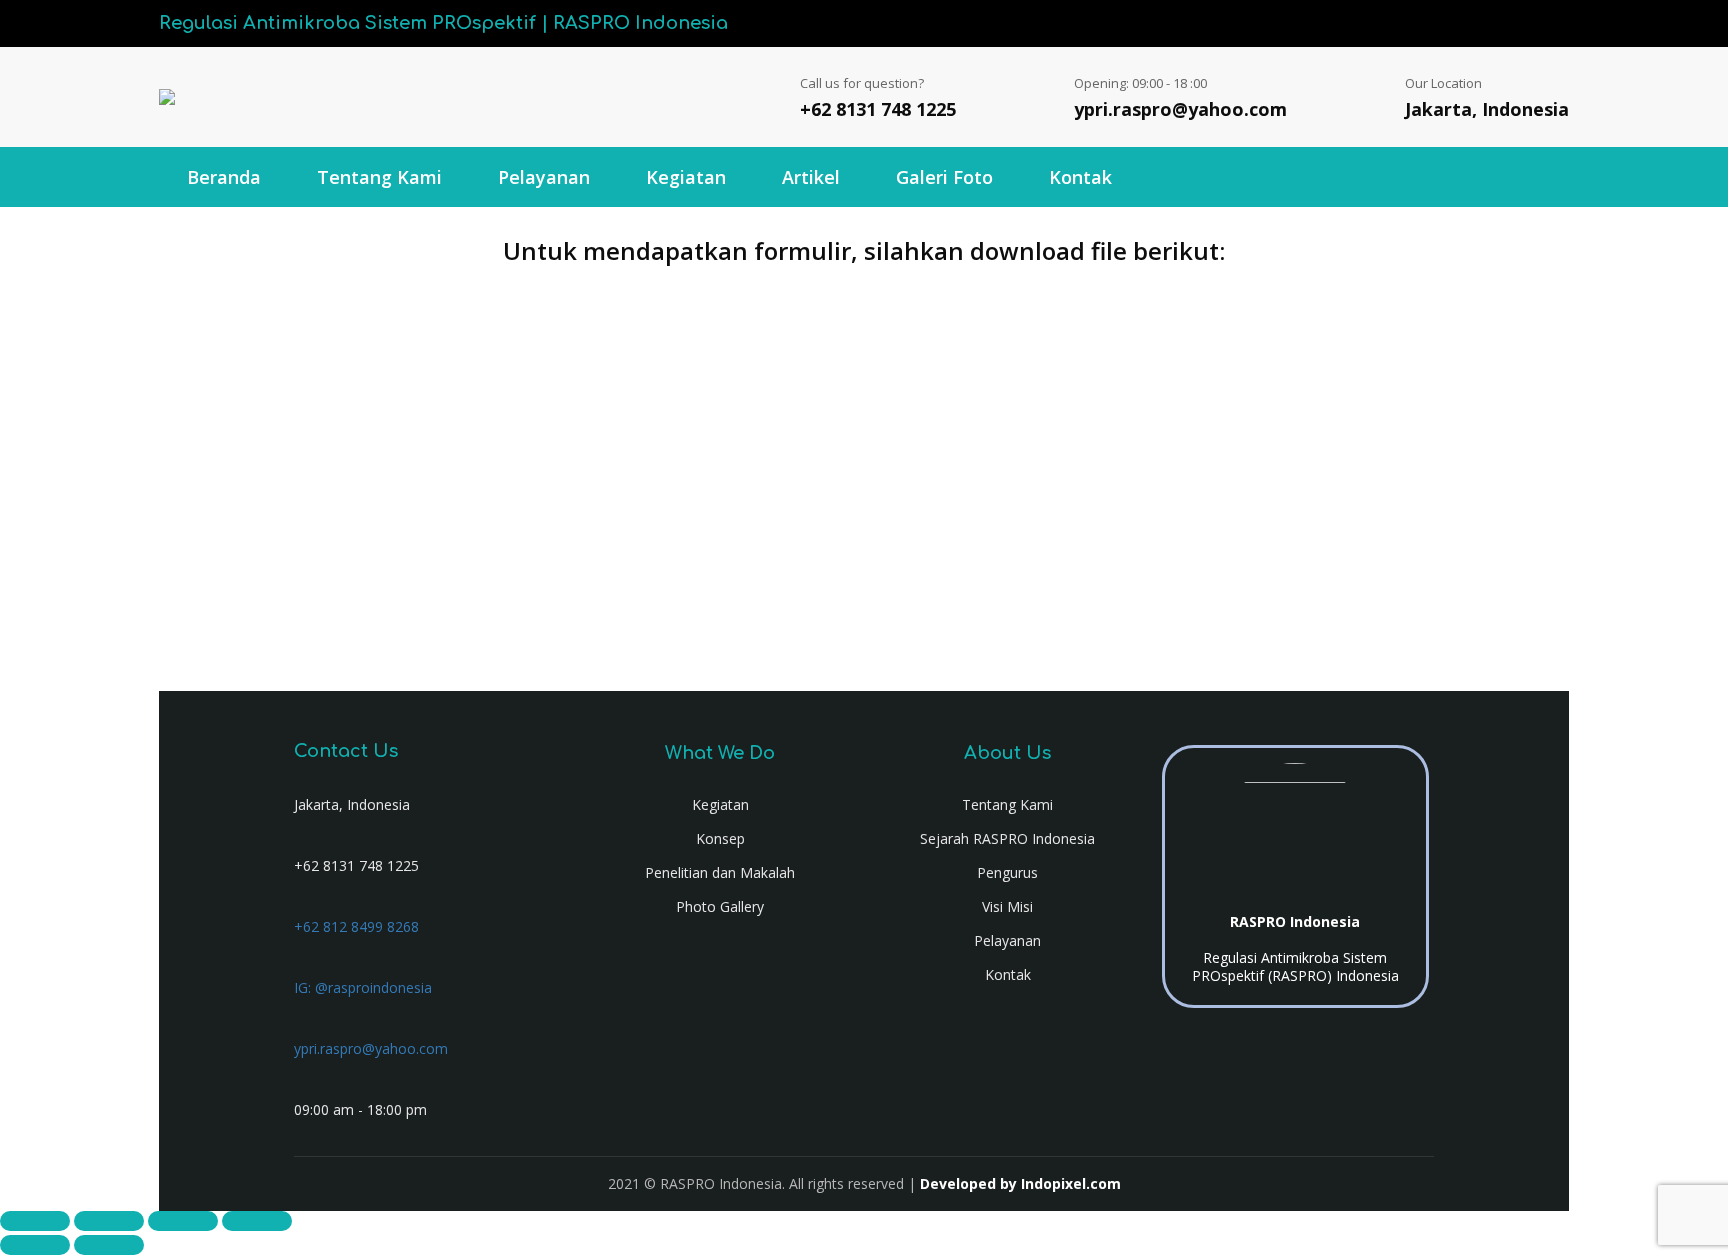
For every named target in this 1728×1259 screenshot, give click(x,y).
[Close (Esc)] (257, 1221)
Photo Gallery (720, 906)
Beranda (224, 177)
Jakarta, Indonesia (1487, 109)
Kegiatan (686, 177)
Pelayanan (544, 177)
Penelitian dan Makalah (720, 872)
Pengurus (1007, 872)
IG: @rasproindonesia (363, 987)
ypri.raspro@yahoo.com (1180, 109)
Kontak (1080, 177)
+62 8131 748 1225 (878, 109)
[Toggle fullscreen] (109, 1221)
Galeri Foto (944, 177)
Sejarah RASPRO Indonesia (1007, 838)
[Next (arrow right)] (109, 1245)
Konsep (720, 838)
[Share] (183, 1221)
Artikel (811, 177)
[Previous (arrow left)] (35, 1245)
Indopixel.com (1071, 1183)
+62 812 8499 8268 (356, 926)
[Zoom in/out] (35, 1221)
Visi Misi (1007, 906)
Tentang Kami (379, 177)
